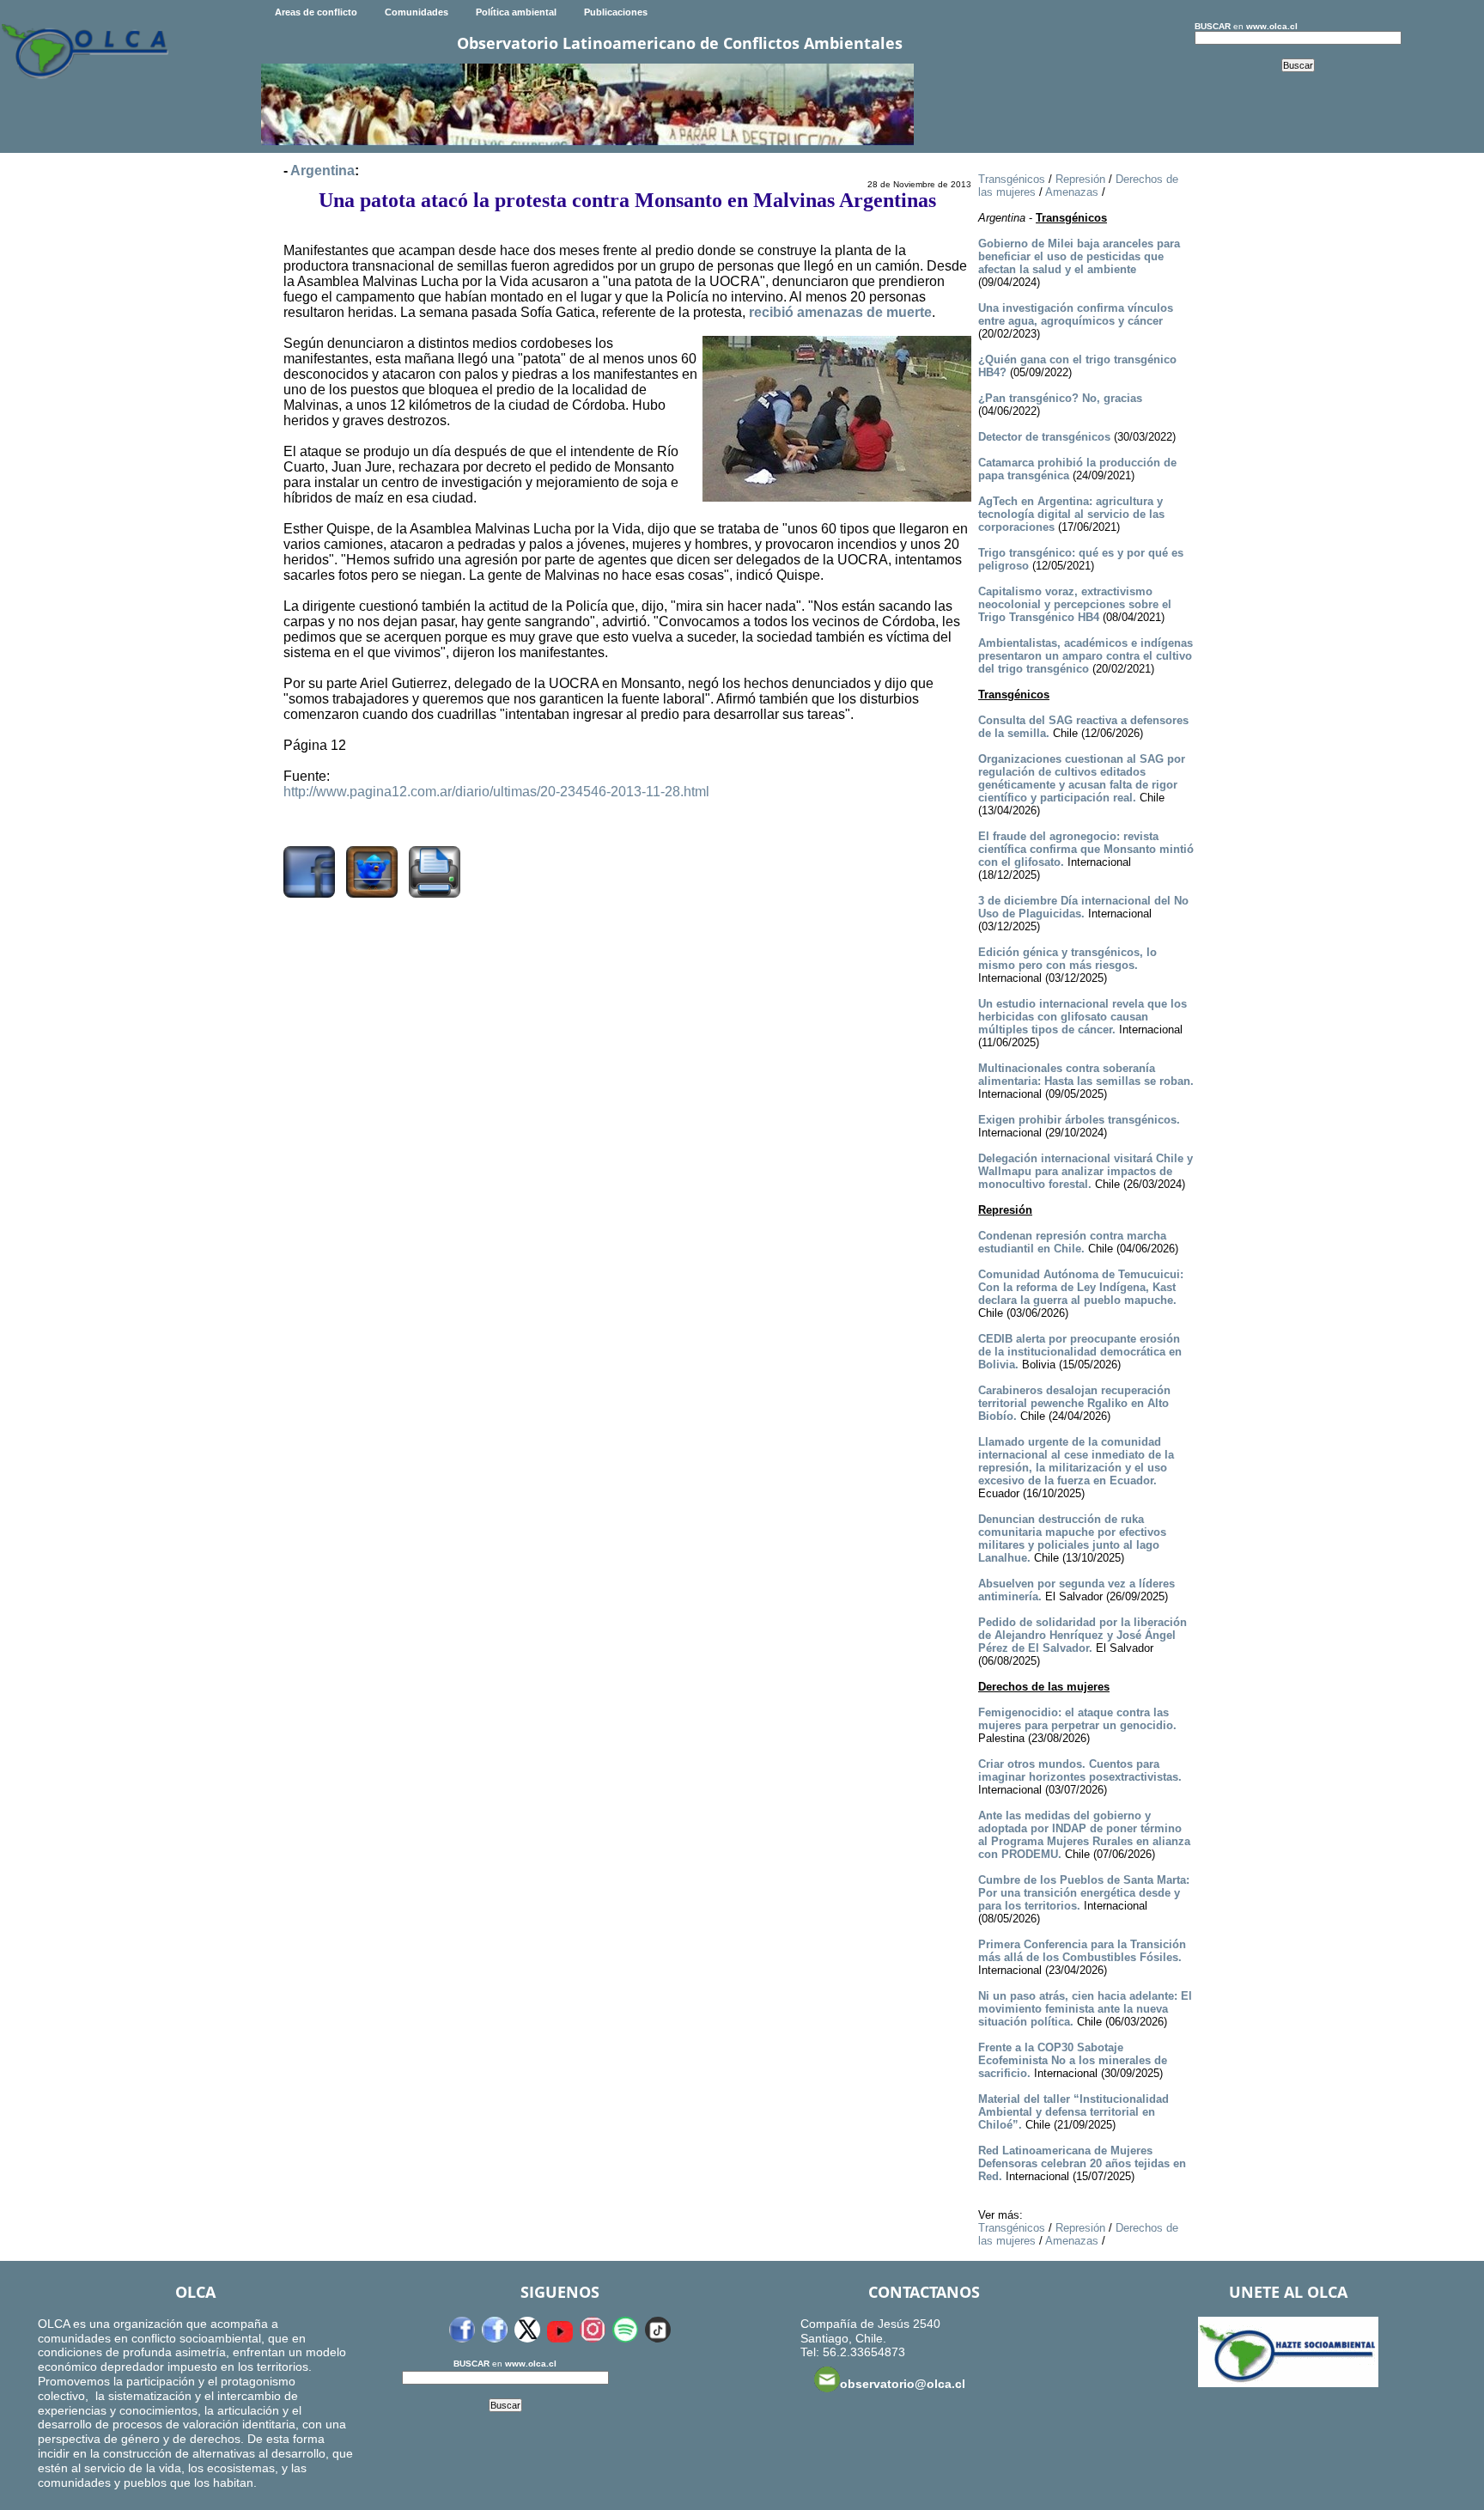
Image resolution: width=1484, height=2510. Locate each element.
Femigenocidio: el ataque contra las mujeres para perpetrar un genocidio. (1077, 1719)
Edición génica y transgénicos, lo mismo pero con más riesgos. (1067, 959)
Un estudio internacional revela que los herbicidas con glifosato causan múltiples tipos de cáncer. (1083, 1017)
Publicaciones (616, 12)
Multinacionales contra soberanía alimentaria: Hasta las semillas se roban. (1086, 1075)
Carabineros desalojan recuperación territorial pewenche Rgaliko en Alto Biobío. (1074, 1403)
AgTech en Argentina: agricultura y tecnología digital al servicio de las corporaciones (1071, 514)
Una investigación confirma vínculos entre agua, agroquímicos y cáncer (1076, 314)
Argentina (322, 171)
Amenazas (1072, 192)
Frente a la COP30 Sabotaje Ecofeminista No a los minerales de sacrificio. (1073, 2060)
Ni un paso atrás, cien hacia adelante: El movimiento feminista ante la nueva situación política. (1085, 2009)
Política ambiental (516, 12)
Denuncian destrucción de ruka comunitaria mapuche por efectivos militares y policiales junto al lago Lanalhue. (1072, 1538)
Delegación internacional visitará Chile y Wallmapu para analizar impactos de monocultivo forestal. (1086, 1171)
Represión (1080, 179)
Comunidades (417, 12)
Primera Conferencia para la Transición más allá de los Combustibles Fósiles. (1082, 1951)
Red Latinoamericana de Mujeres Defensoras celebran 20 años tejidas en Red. (1082, 2163)
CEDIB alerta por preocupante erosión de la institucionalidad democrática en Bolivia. (1080, 1352)
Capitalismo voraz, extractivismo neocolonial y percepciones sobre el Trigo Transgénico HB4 (1075, 604)
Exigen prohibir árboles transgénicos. (1079, 1120)
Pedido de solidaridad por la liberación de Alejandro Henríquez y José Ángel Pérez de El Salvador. (1083, 1635)
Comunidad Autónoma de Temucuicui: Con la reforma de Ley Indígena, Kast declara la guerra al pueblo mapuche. (1081, 1287)
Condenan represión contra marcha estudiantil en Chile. (1072, 1242)
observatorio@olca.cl (903, 2384)
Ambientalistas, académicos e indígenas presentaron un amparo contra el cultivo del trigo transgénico (1086, 656)
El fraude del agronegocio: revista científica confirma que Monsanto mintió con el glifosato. (1086, 849)
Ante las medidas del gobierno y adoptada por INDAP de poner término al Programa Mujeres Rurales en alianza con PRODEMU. (1084, 1835)
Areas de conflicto (316, 12)
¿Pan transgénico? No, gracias (1060, 398)
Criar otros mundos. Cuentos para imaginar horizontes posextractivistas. (1080, 1770)
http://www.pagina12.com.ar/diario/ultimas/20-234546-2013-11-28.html (496, 792)
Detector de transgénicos (1044, 437)
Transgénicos (1012, 179)
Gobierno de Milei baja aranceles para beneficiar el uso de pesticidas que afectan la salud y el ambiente (1079, 256)
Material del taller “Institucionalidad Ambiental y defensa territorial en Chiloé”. (1073, 2112)
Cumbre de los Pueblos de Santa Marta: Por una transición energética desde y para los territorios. (1084, 1893)
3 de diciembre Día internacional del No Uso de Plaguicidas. (1083, 907)
